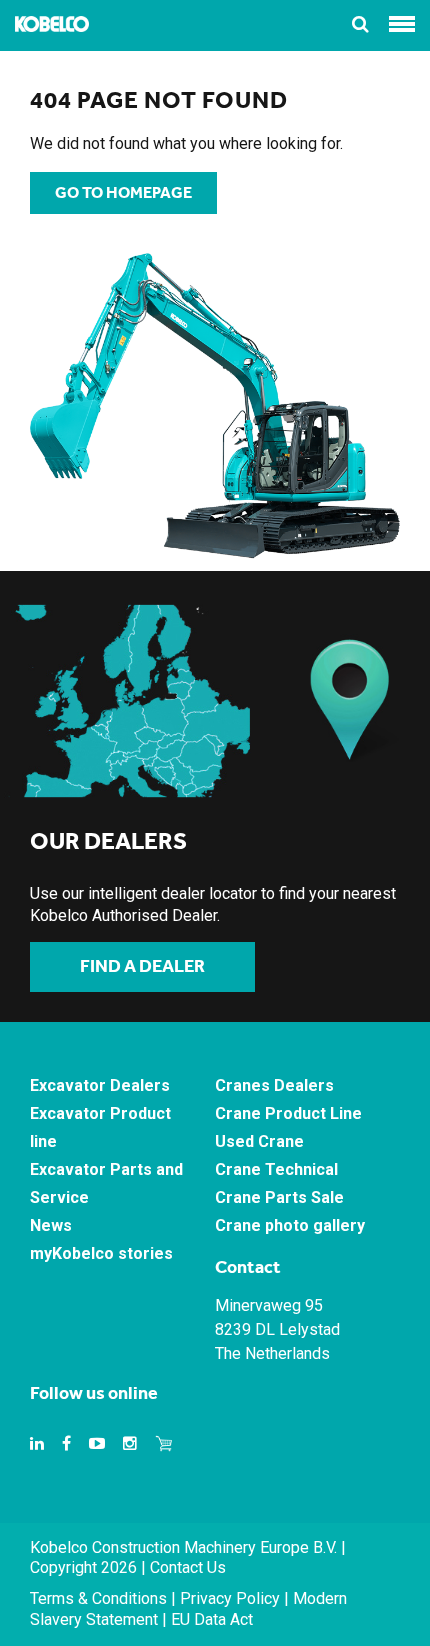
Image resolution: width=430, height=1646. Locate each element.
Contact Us (188, 1567)
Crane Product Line (288, 1113)
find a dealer (142, 966)
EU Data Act (212, 1619)
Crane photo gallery (290, 1225)
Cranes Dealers (274, 1085)
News (51, 1225)
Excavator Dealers (100, 1085)
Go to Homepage (123, 192)
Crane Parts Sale (279, 1197)
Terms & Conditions (98, 1598)
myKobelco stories (101, 1253)
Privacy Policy (230, 1598)
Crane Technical (276, 1169)
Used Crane (259, 1141)
